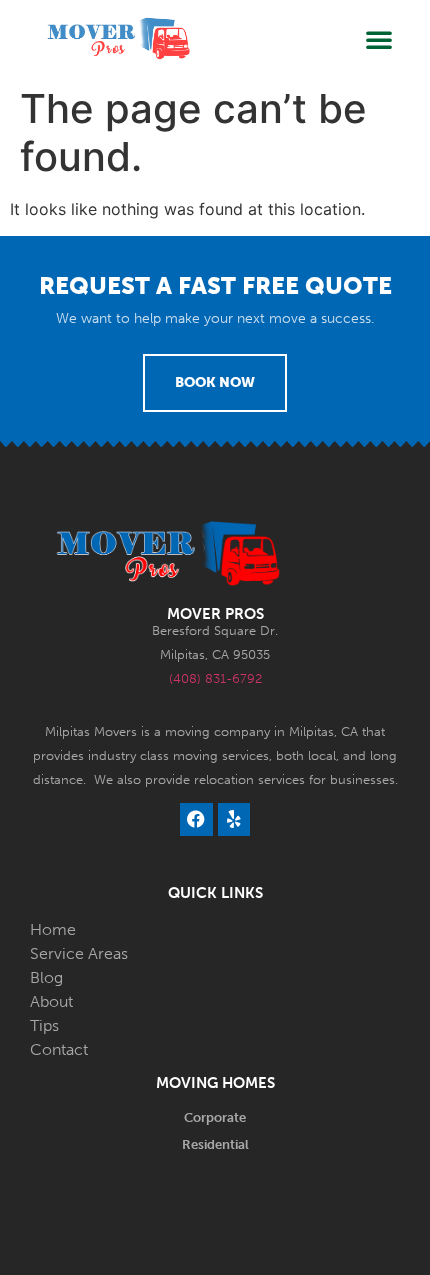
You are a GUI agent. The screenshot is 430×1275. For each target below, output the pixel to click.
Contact (59, 1049)
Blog (46, 977)
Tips (44, 1025)
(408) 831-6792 (215, 678)
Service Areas (79, 953)
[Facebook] (196, 819)
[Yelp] (234, 819)
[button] (379, 39)
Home (53, 929)
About (51, 1001)
